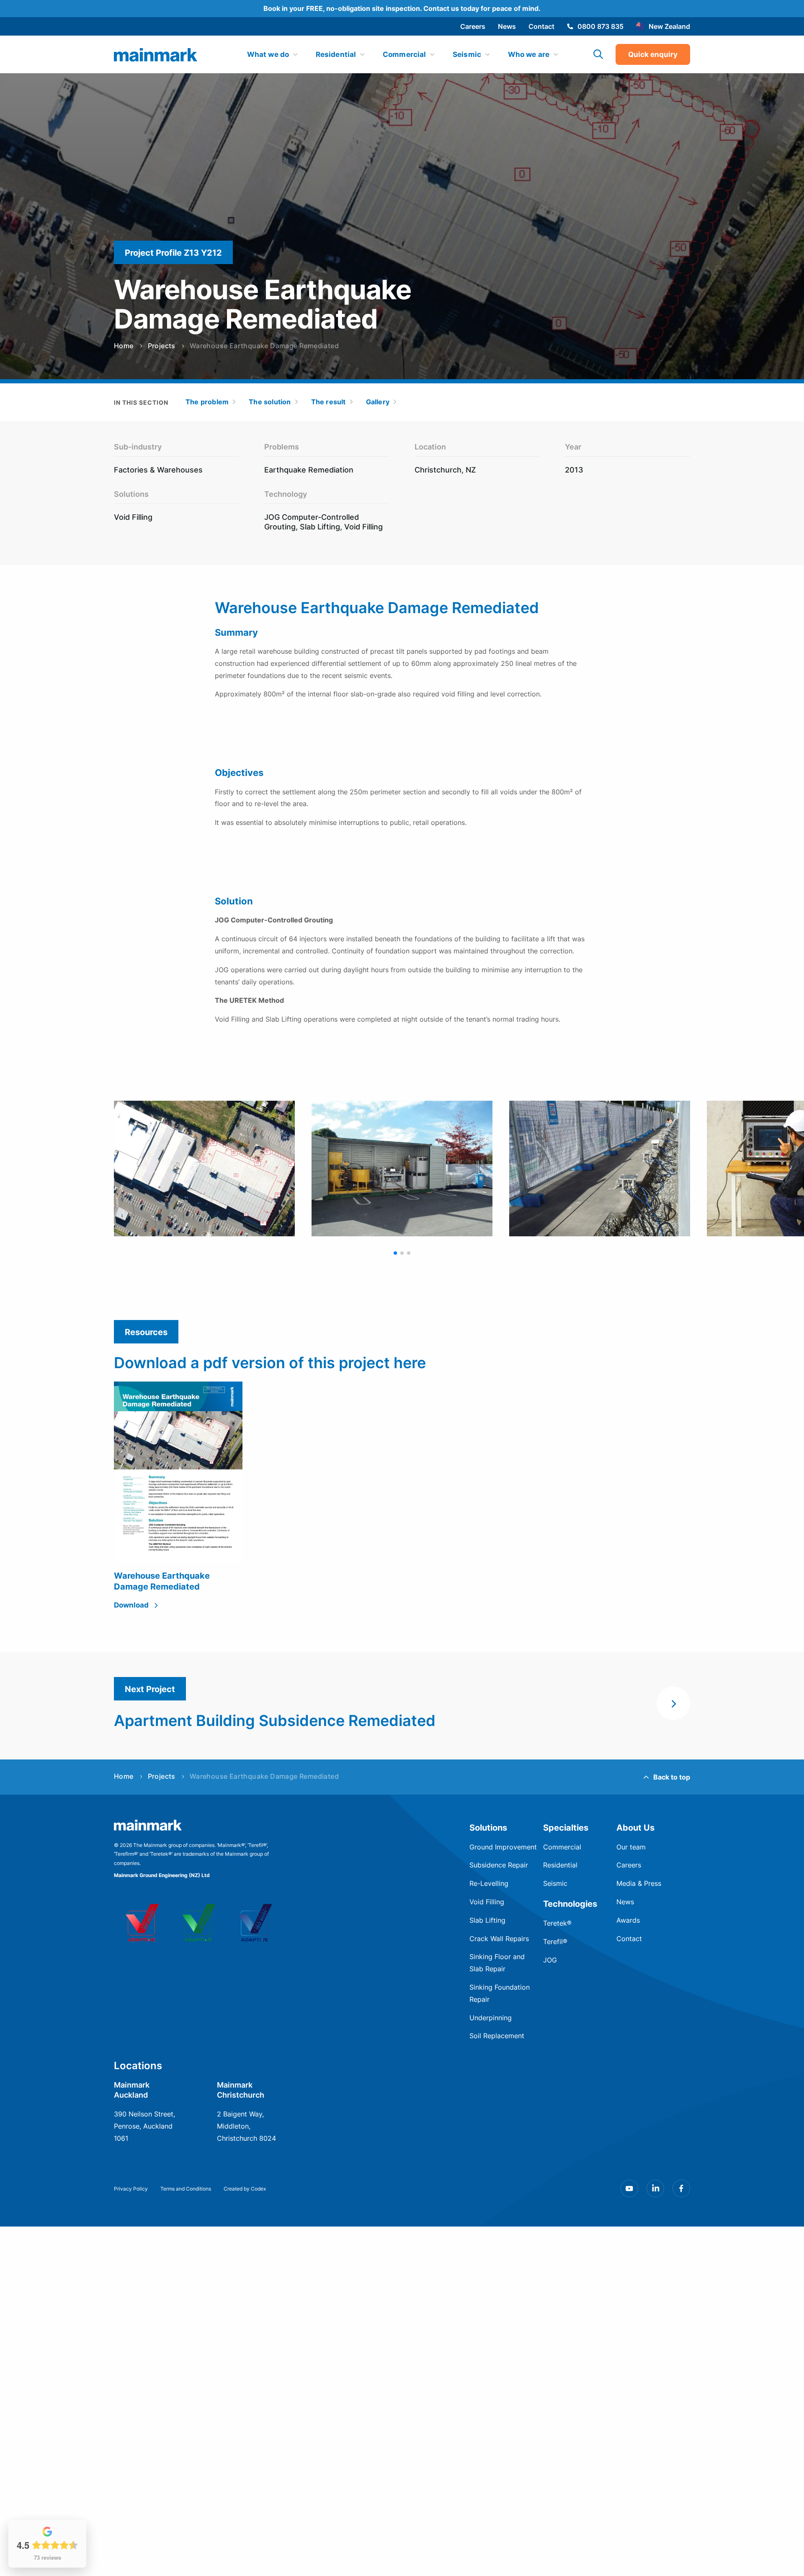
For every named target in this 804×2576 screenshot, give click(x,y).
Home (124, 346)
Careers (473, 26)
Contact (541, 26)
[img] (156, 55)
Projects (162, 346)
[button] (395, 1253)
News (507, 26)
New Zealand (669, 26)
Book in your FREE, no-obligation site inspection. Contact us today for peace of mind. (402, 8)
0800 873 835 (600, 26)
